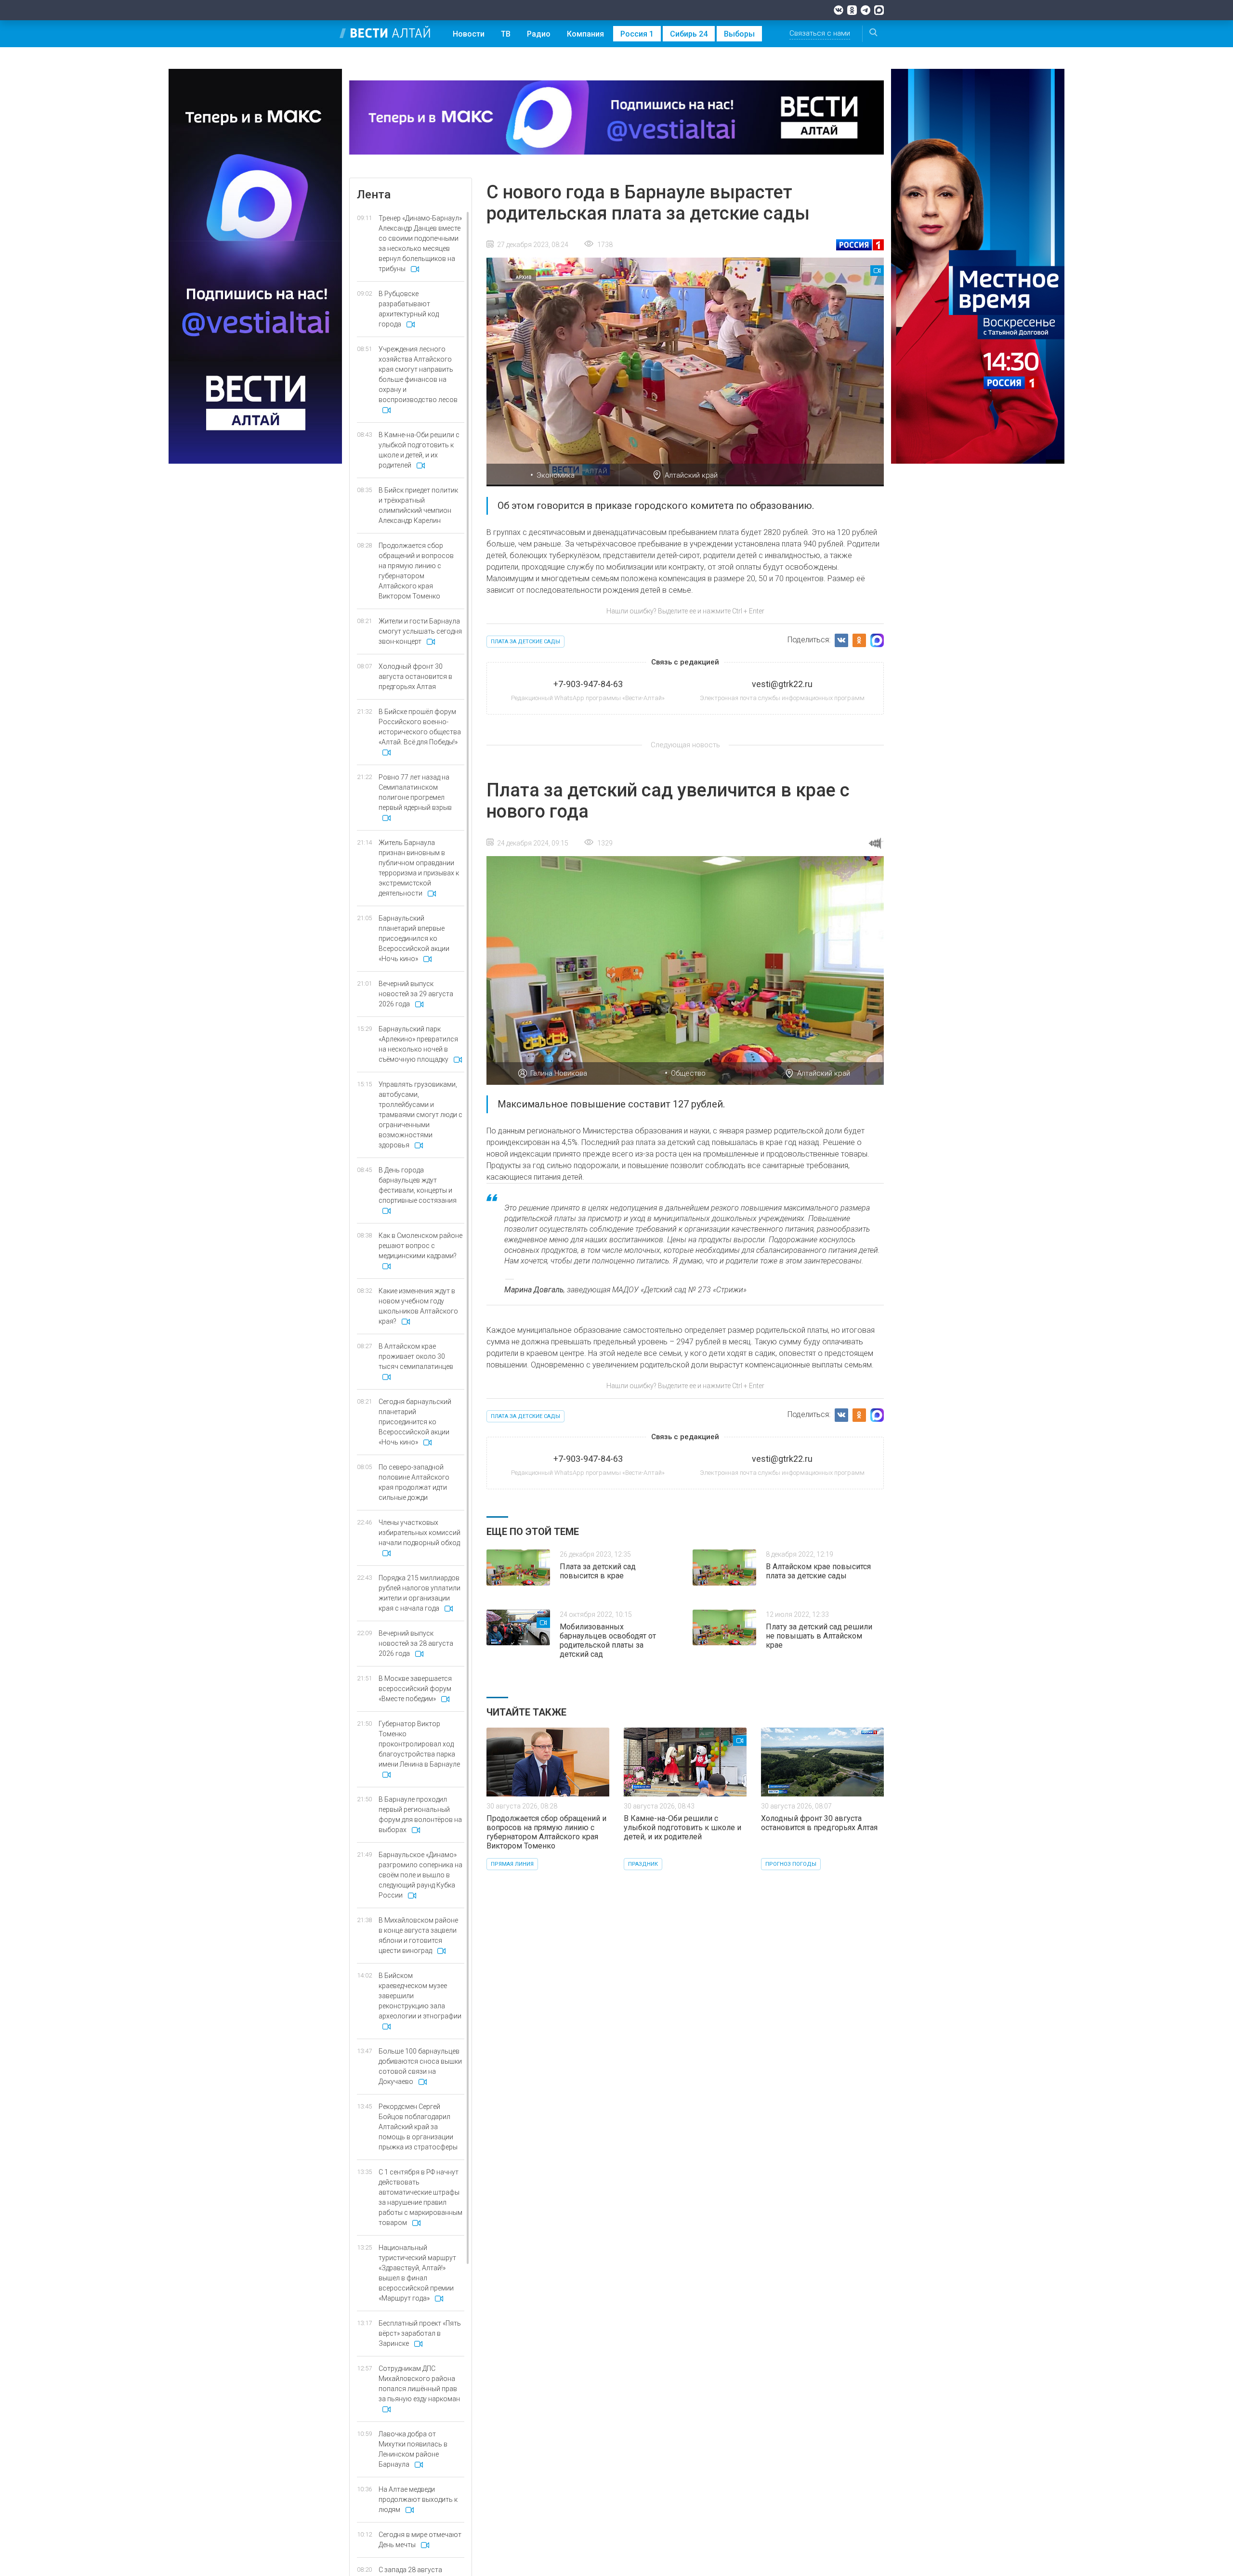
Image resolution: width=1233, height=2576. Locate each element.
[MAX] (879, 10)
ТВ (506, 34)
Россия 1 (637, 34)
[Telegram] (866, 10)
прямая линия (512, 1864)
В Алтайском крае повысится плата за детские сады (818, 1571)
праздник (643, 1864)
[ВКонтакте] (839, 10)
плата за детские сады (525, 642)
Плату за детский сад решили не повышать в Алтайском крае (819, 1636)
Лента (374, 195)
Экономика (556, 475)
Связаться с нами (820, 33)
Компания (585, 34)
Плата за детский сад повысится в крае (598, 1571)
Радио (539, 34)
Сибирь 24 (689, 34)
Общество (688, 1073)
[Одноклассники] (852, 10)
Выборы (739, 34)
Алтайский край (691, 475)
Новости (469, 34)
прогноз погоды (791, 1864)
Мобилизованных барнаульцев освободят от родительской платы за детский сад (608, 1640)
